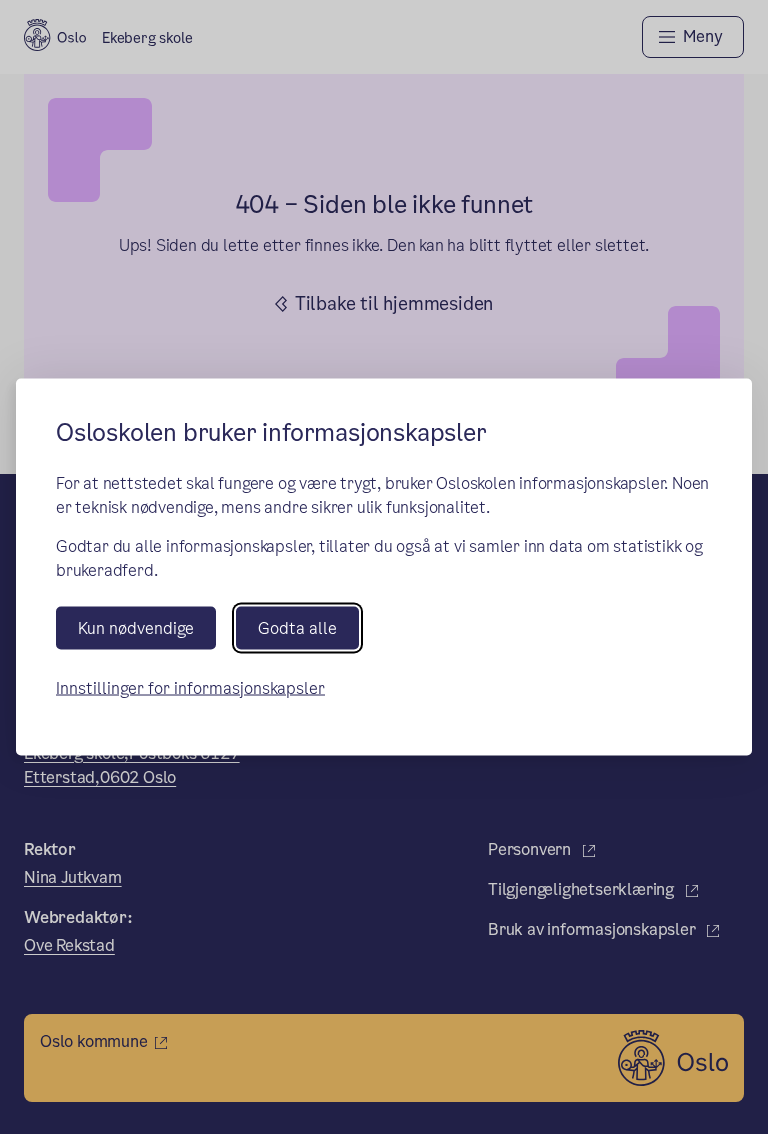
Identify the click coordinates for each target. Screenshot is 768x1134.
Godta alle (297, 627)
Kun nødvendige (136, 627)
